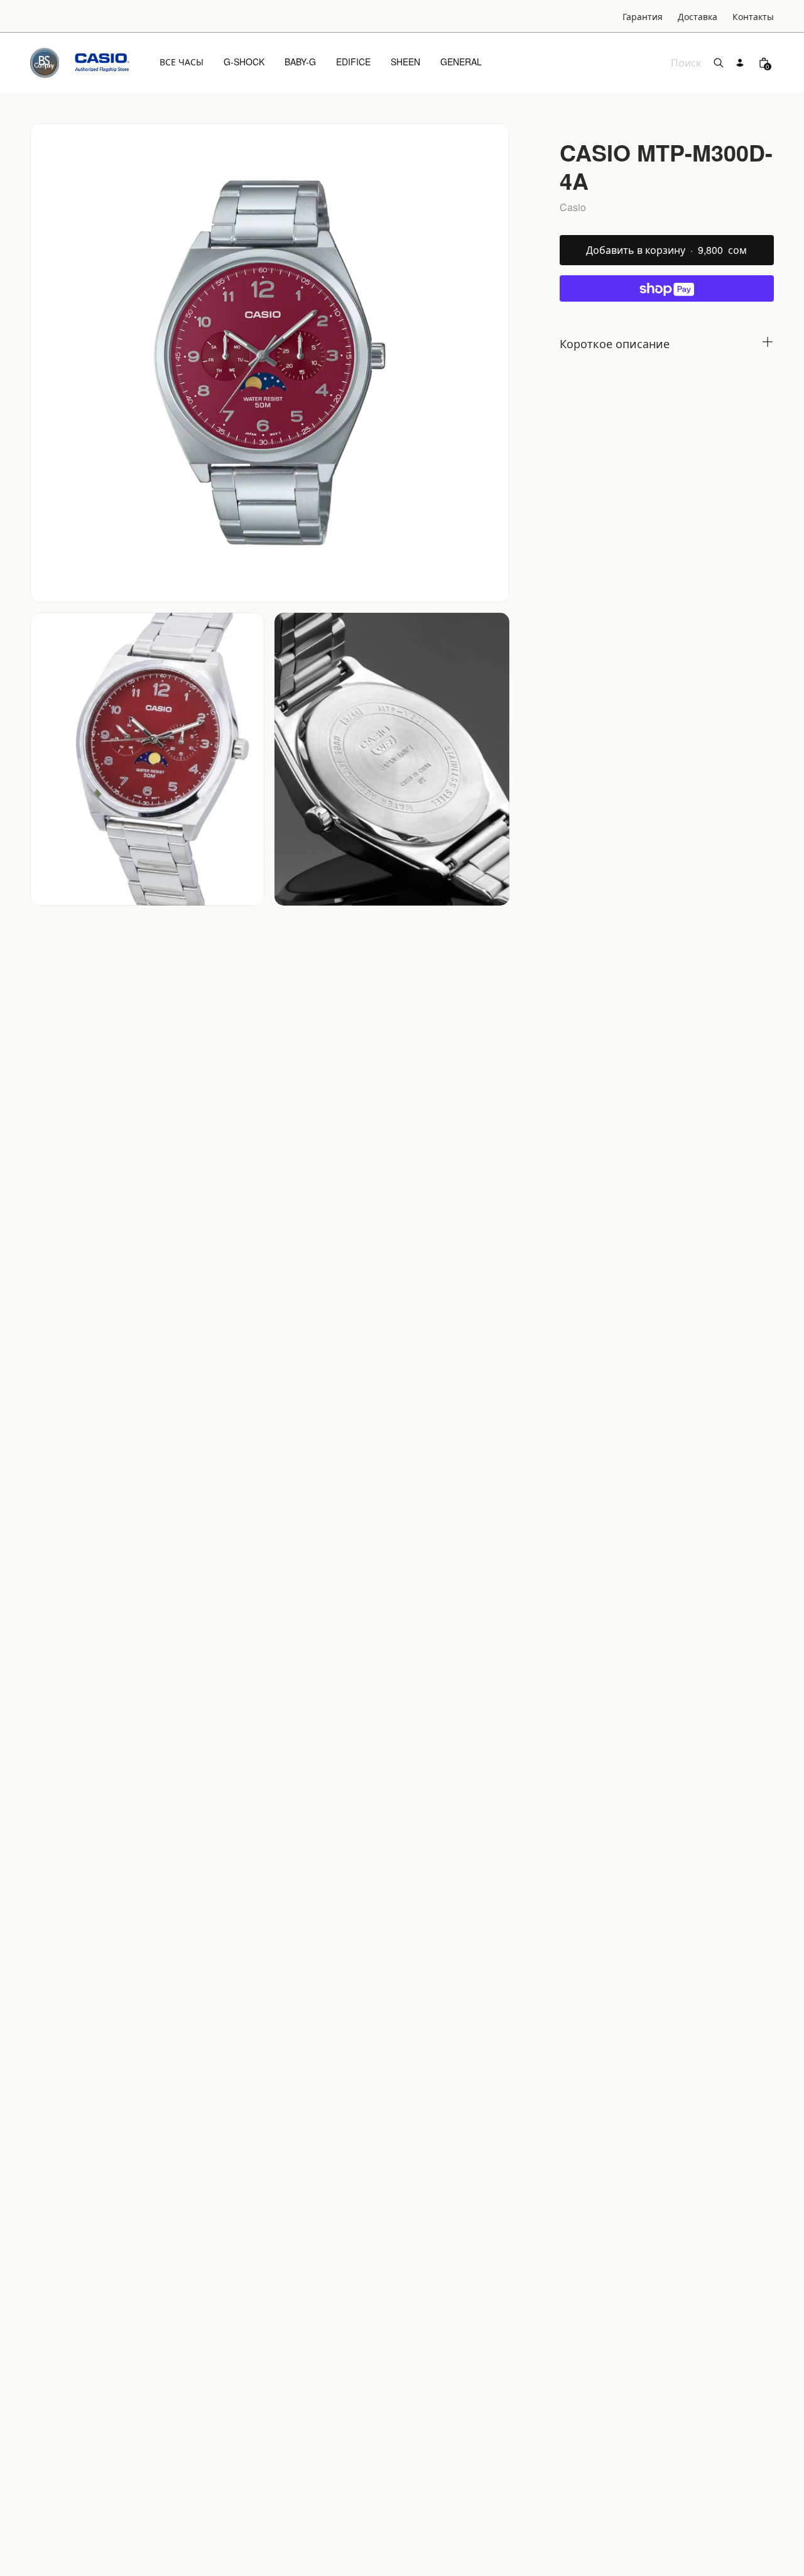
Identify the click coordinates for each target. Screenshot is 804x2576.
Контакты (753, 16)
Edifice (353, 62)
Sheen (405, 62)
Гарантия (643, 16)
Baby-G (300, 62)
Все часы (182, 62)
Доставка (698, 16)
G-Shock (244, 62)
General (461, 62)
